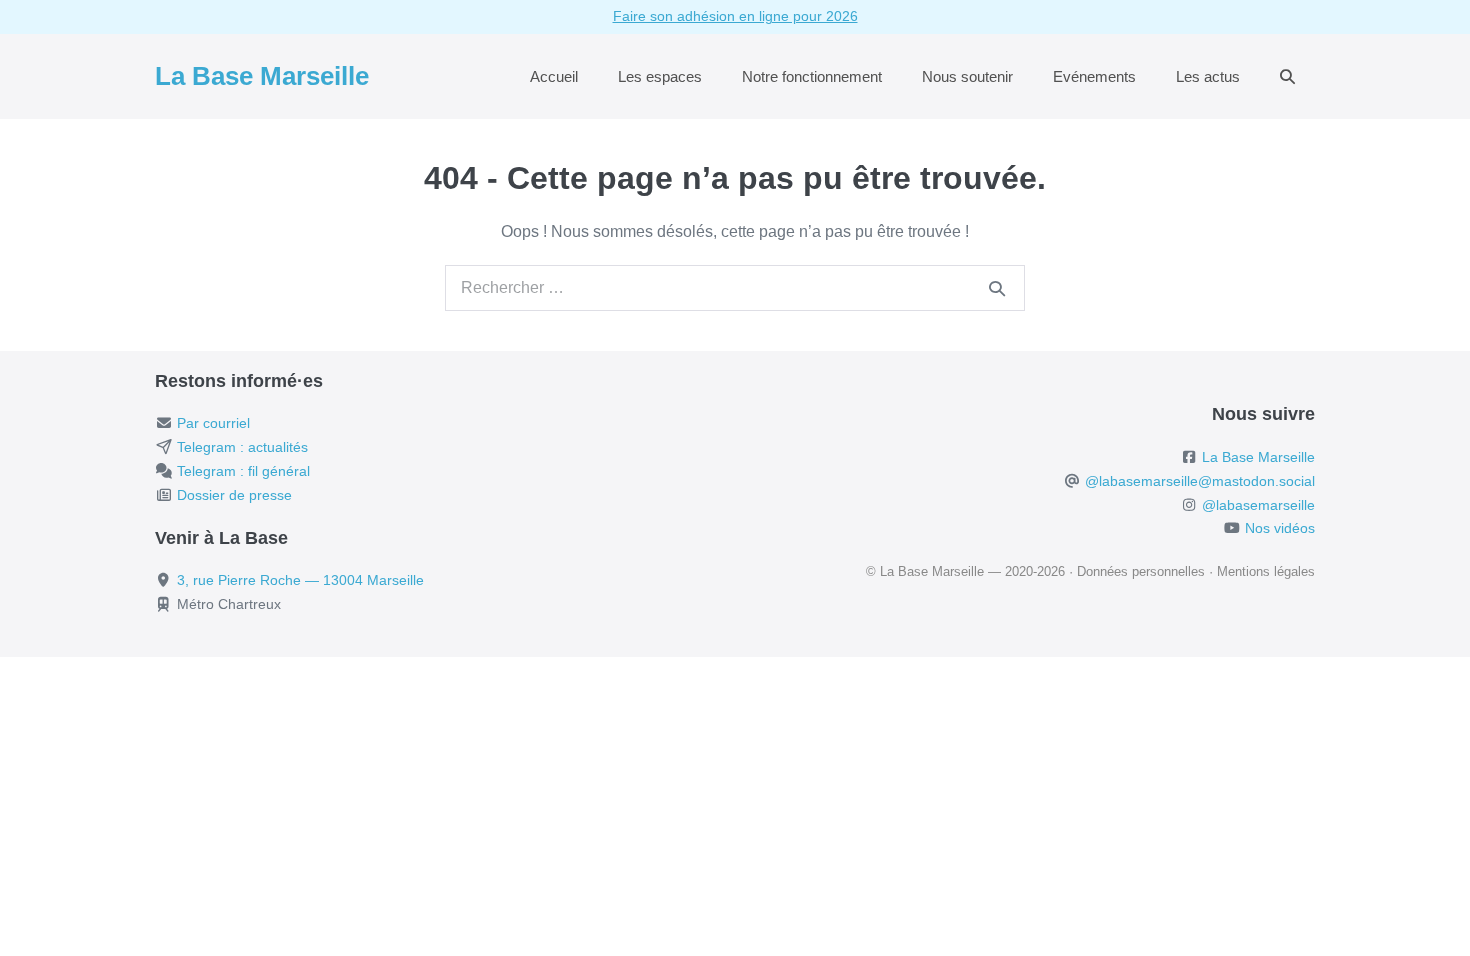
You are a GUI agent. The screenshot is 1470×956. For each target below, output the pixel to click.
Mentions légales (1266, 571)
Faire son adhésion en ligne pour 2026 (735, 16)
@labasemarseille (1258, 505)
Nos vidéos (1280, 528)
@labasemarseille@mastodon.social (1200, 481)
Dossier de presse (234, 495)
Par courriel (213, 423)
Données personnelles (1141, 571)
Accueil (554, 76)
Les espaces (660, 76)
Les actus (1208, 76)
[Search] (997, 288)
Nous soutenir (967, 76)
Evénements (1094, 76)
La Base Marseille (262, 76)
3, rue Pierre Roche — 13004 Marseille (300, 580)
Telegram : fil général (243, 471)
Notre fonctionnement (812, 76)
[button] (1287, 77)
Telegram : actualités (242, 447)
